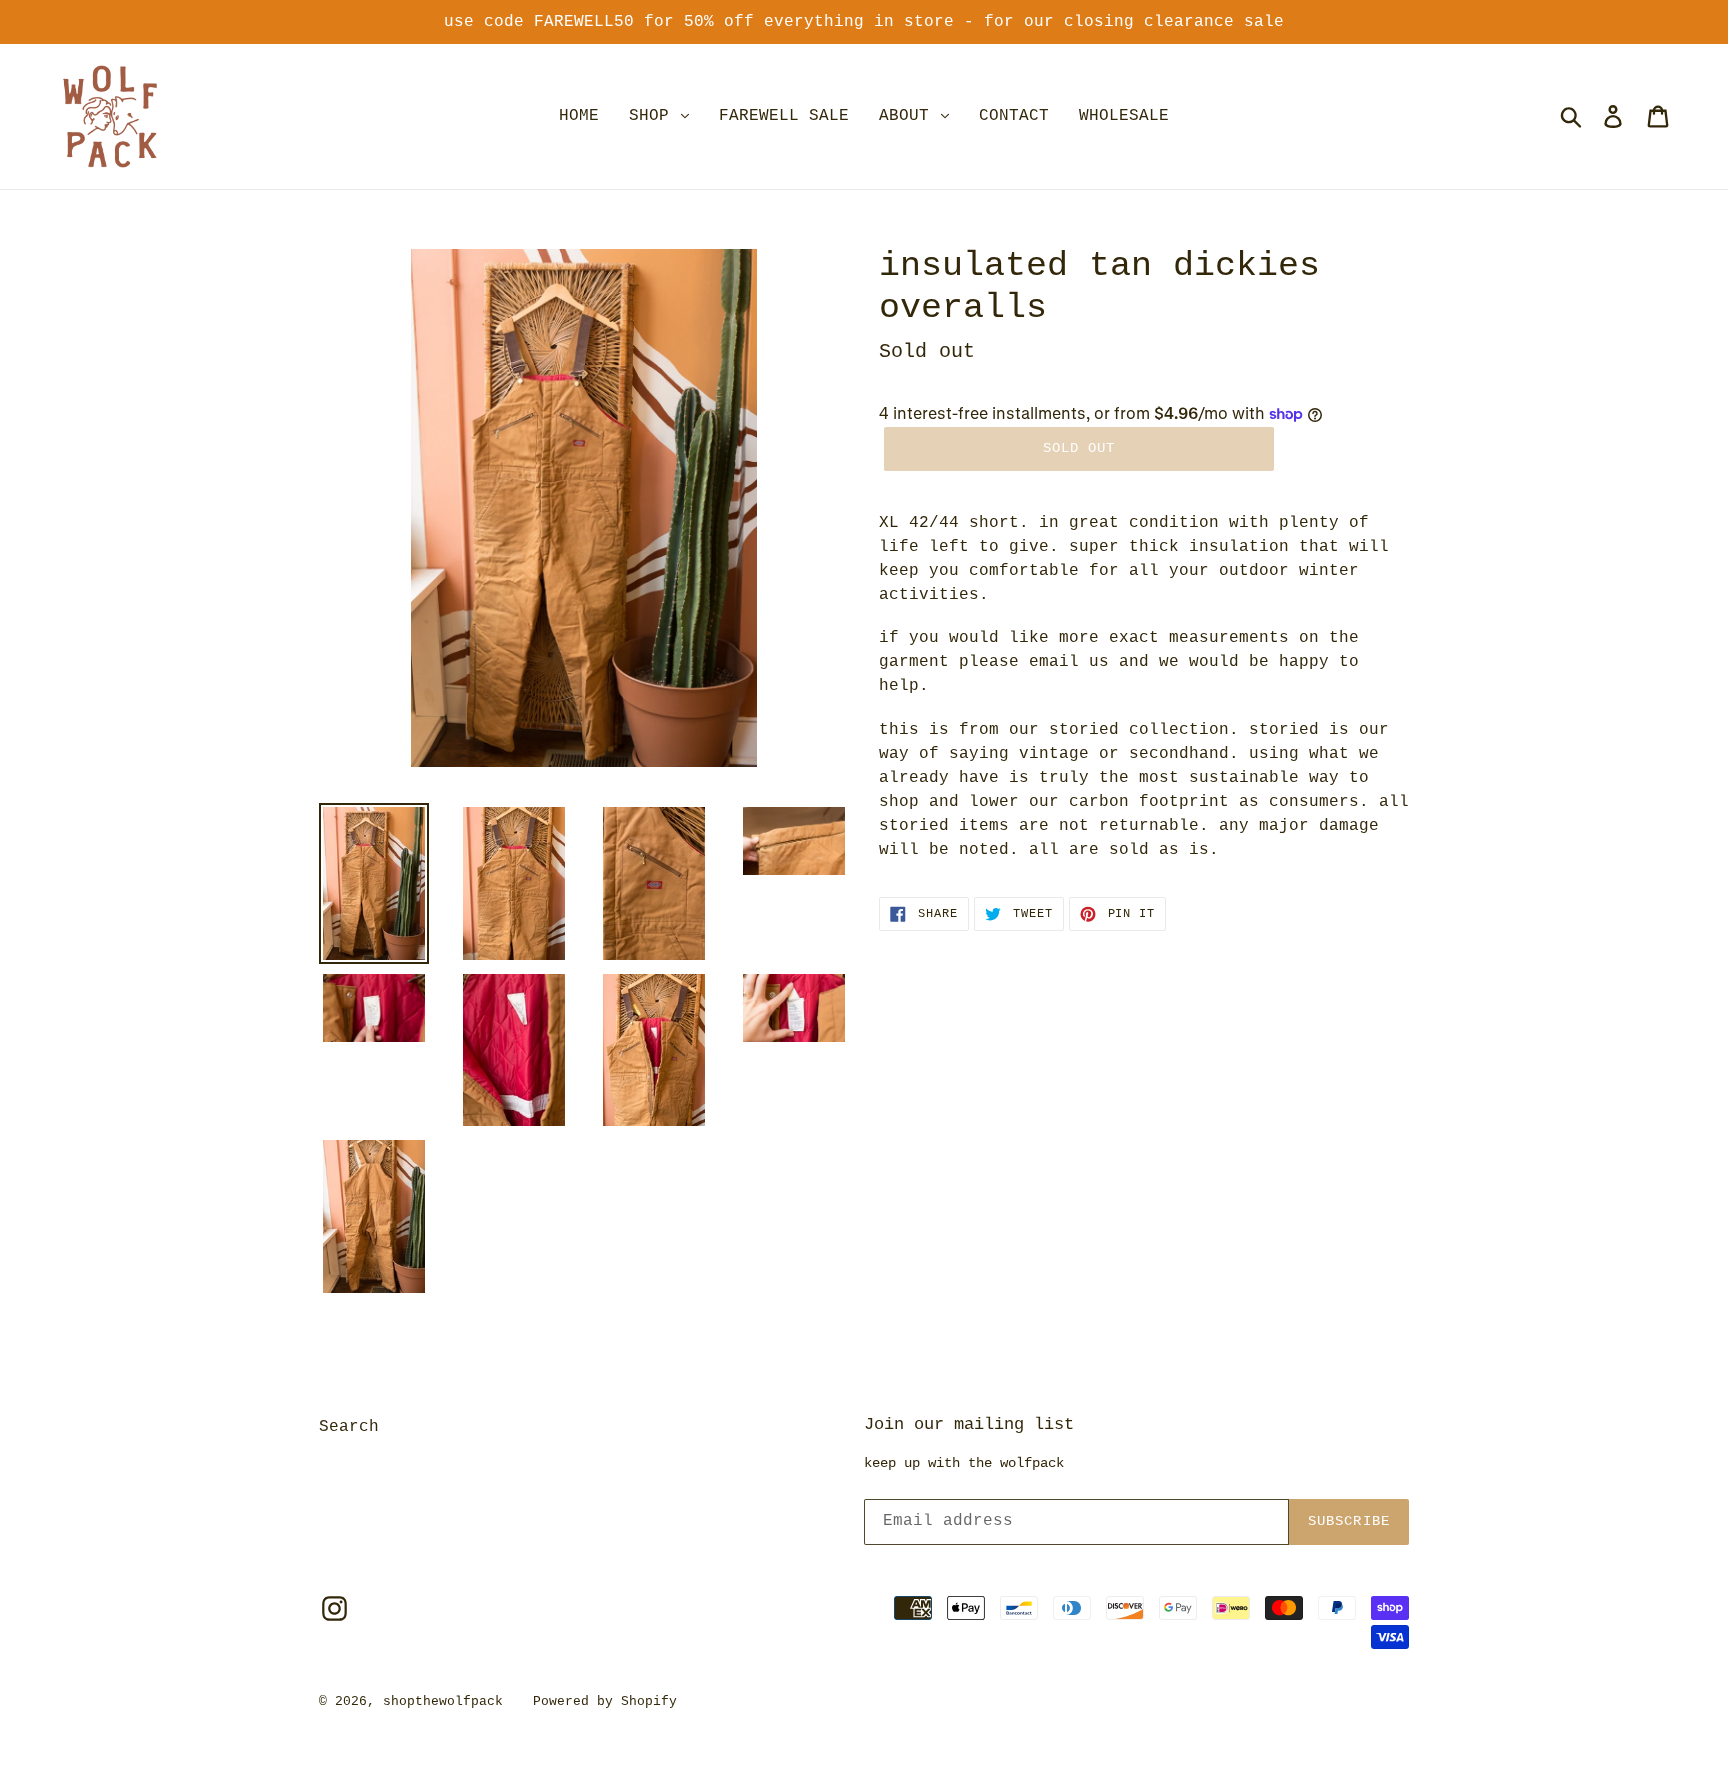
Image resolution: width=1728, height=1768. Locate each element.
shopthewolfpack (443, 1701)
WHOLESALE (1124, 116)
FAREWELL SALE (784, 116)
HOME (579, 116)
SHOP (654, 116)
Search (349, 1427)
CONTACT (1014, 116)
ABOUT (909, 116)
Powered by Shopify (605, 1701)
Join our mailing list (969, 1424)
